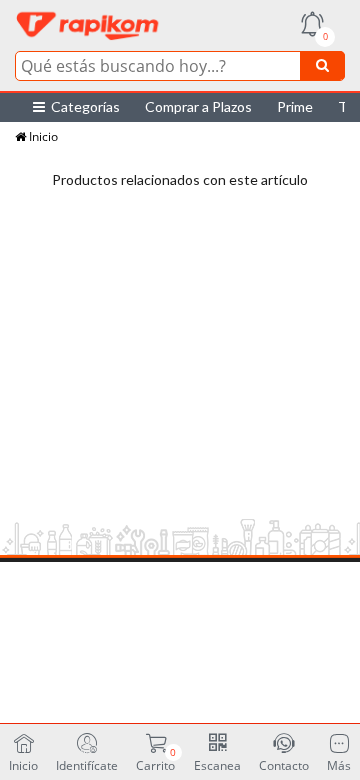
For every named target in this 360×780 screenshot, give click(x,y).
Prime (295, 106)
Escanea (217, 765)
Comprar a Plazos (198, 106)
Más (339, 765)
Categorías (82, 106)
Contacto (284, 765)
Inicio (42, 136)
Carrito (155, 759)
